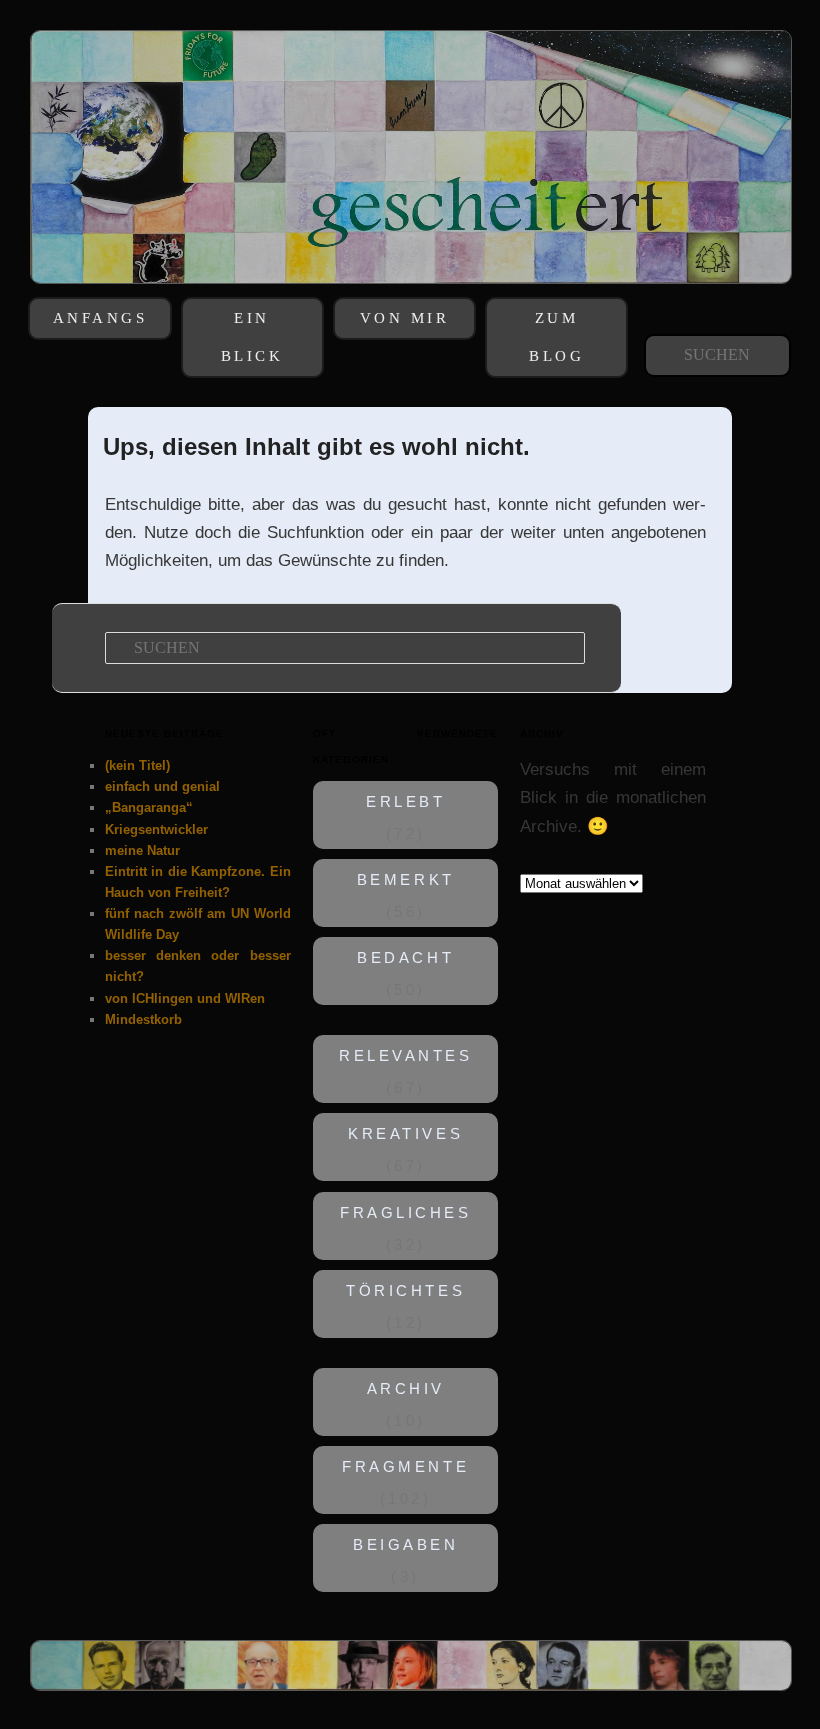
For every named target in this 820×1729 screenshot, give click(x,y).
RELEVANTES (405, 1057)
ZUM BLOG (556, 337)
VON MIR (405, 318)
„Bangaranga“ (149, 807)
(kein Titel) (137, 765)
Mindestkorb (143, 1019)
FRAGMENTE (405, 1467)
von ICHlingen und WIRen (185, 998)
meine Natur (142, 850)
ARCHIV (405, 1389)
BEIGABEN (405, 1545)
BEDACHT (405, 959)
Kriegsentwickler (156, 829)
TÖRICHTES (405, 1291)
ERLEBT (405, 802)
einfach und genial (162, 786)
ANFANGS (100, 318)
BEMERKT (406, 880)
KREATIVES (405, 1135)
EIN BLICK (252, 337)
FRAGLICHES (405, 1213)
